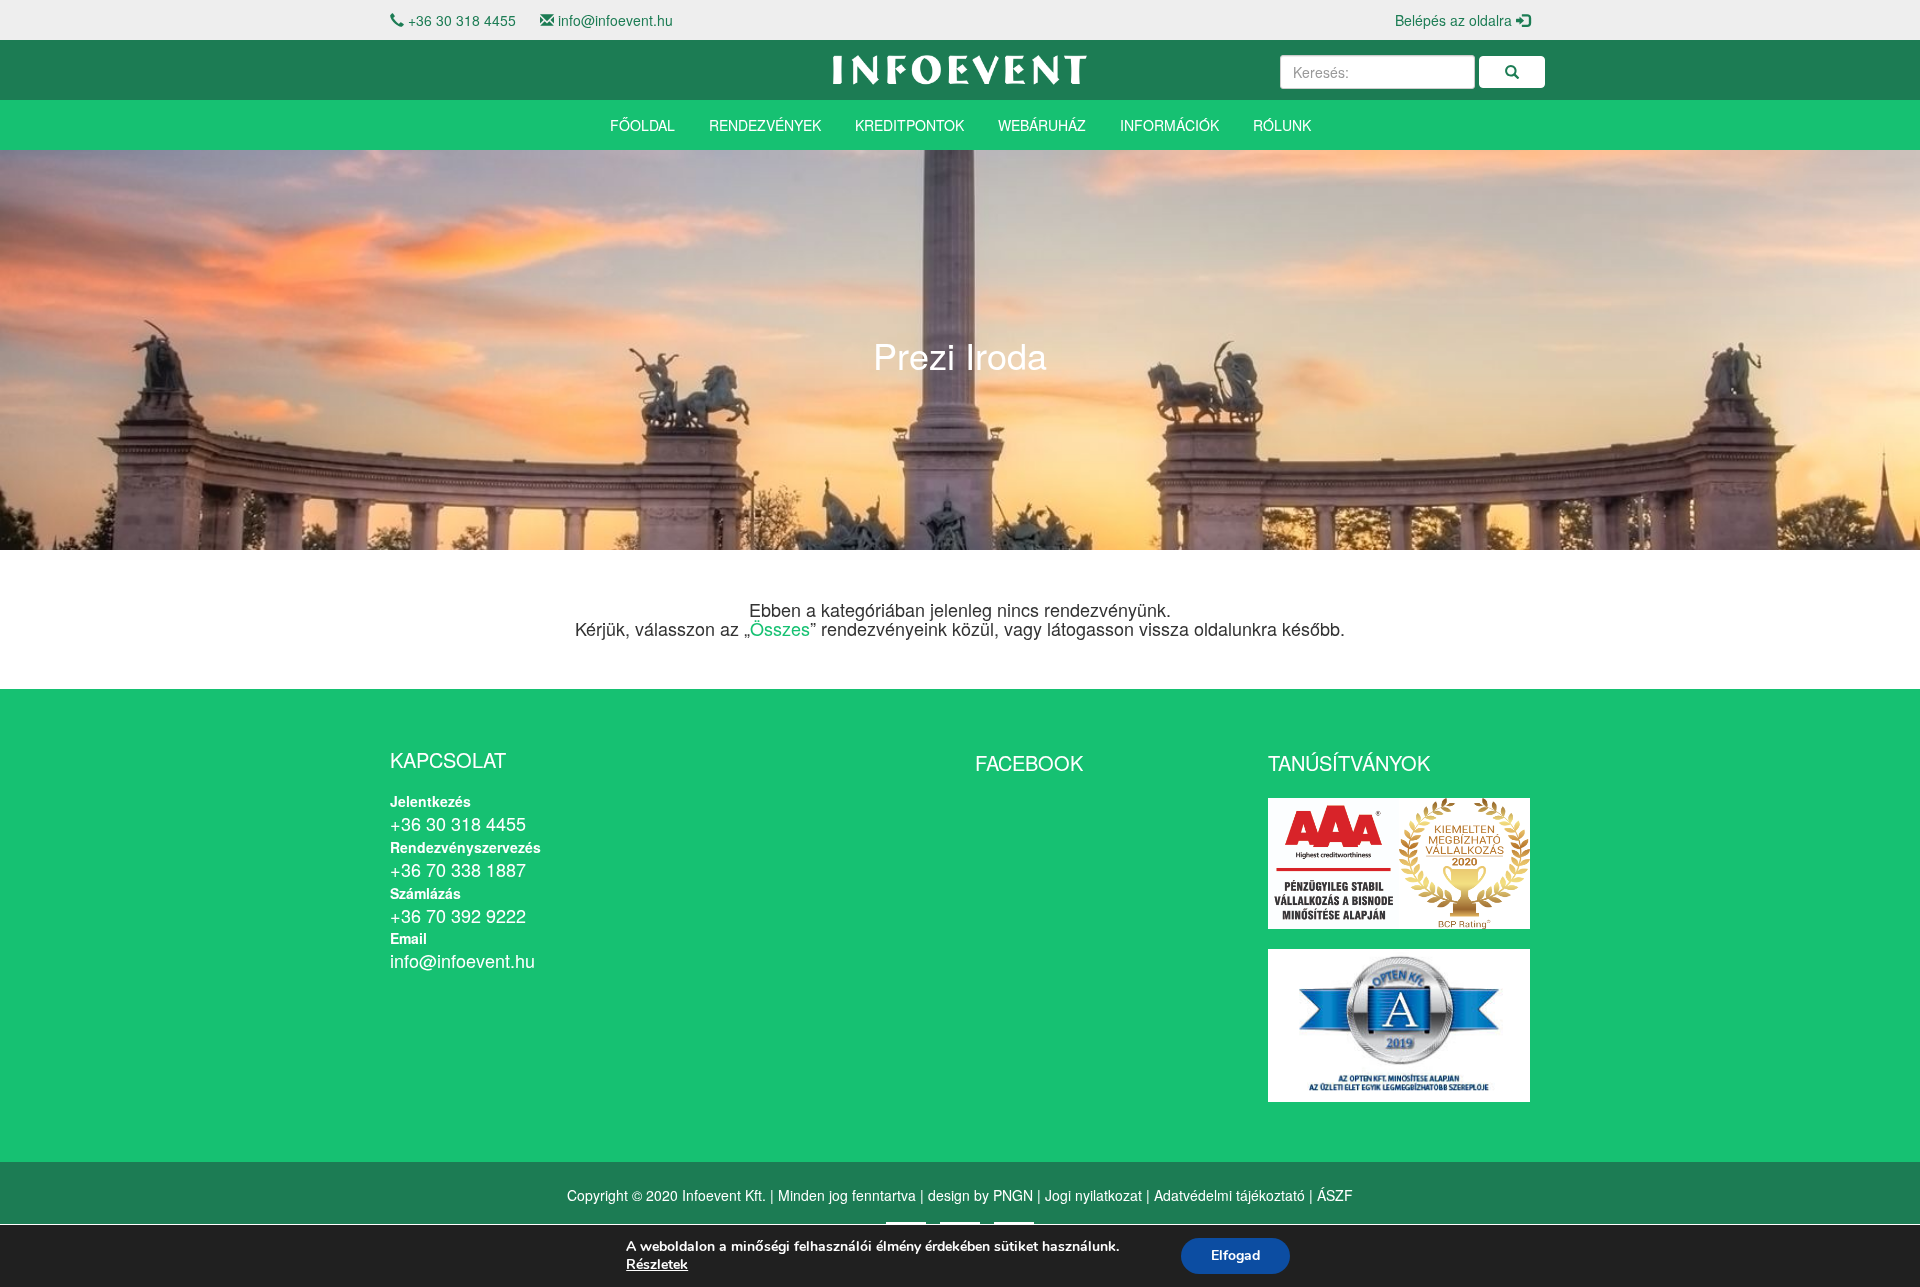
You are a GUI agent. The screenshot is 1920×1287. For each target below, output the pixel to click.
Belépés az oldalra (1455, 20)
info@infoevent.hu (615, 20)
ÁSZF (1335, 1195)
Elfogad (1235, 1255)
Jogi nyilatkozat (1093, 1195)
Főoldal (642, 125)
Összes (780, 628)
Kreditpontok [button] (909, 125)
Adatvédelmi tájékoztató (1229, 1195)
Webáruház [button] (1042, 125)
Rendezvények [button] (765, 125)
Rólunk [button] (1282, 125)
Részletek (657, 1265)
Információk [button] (1169, 125)
